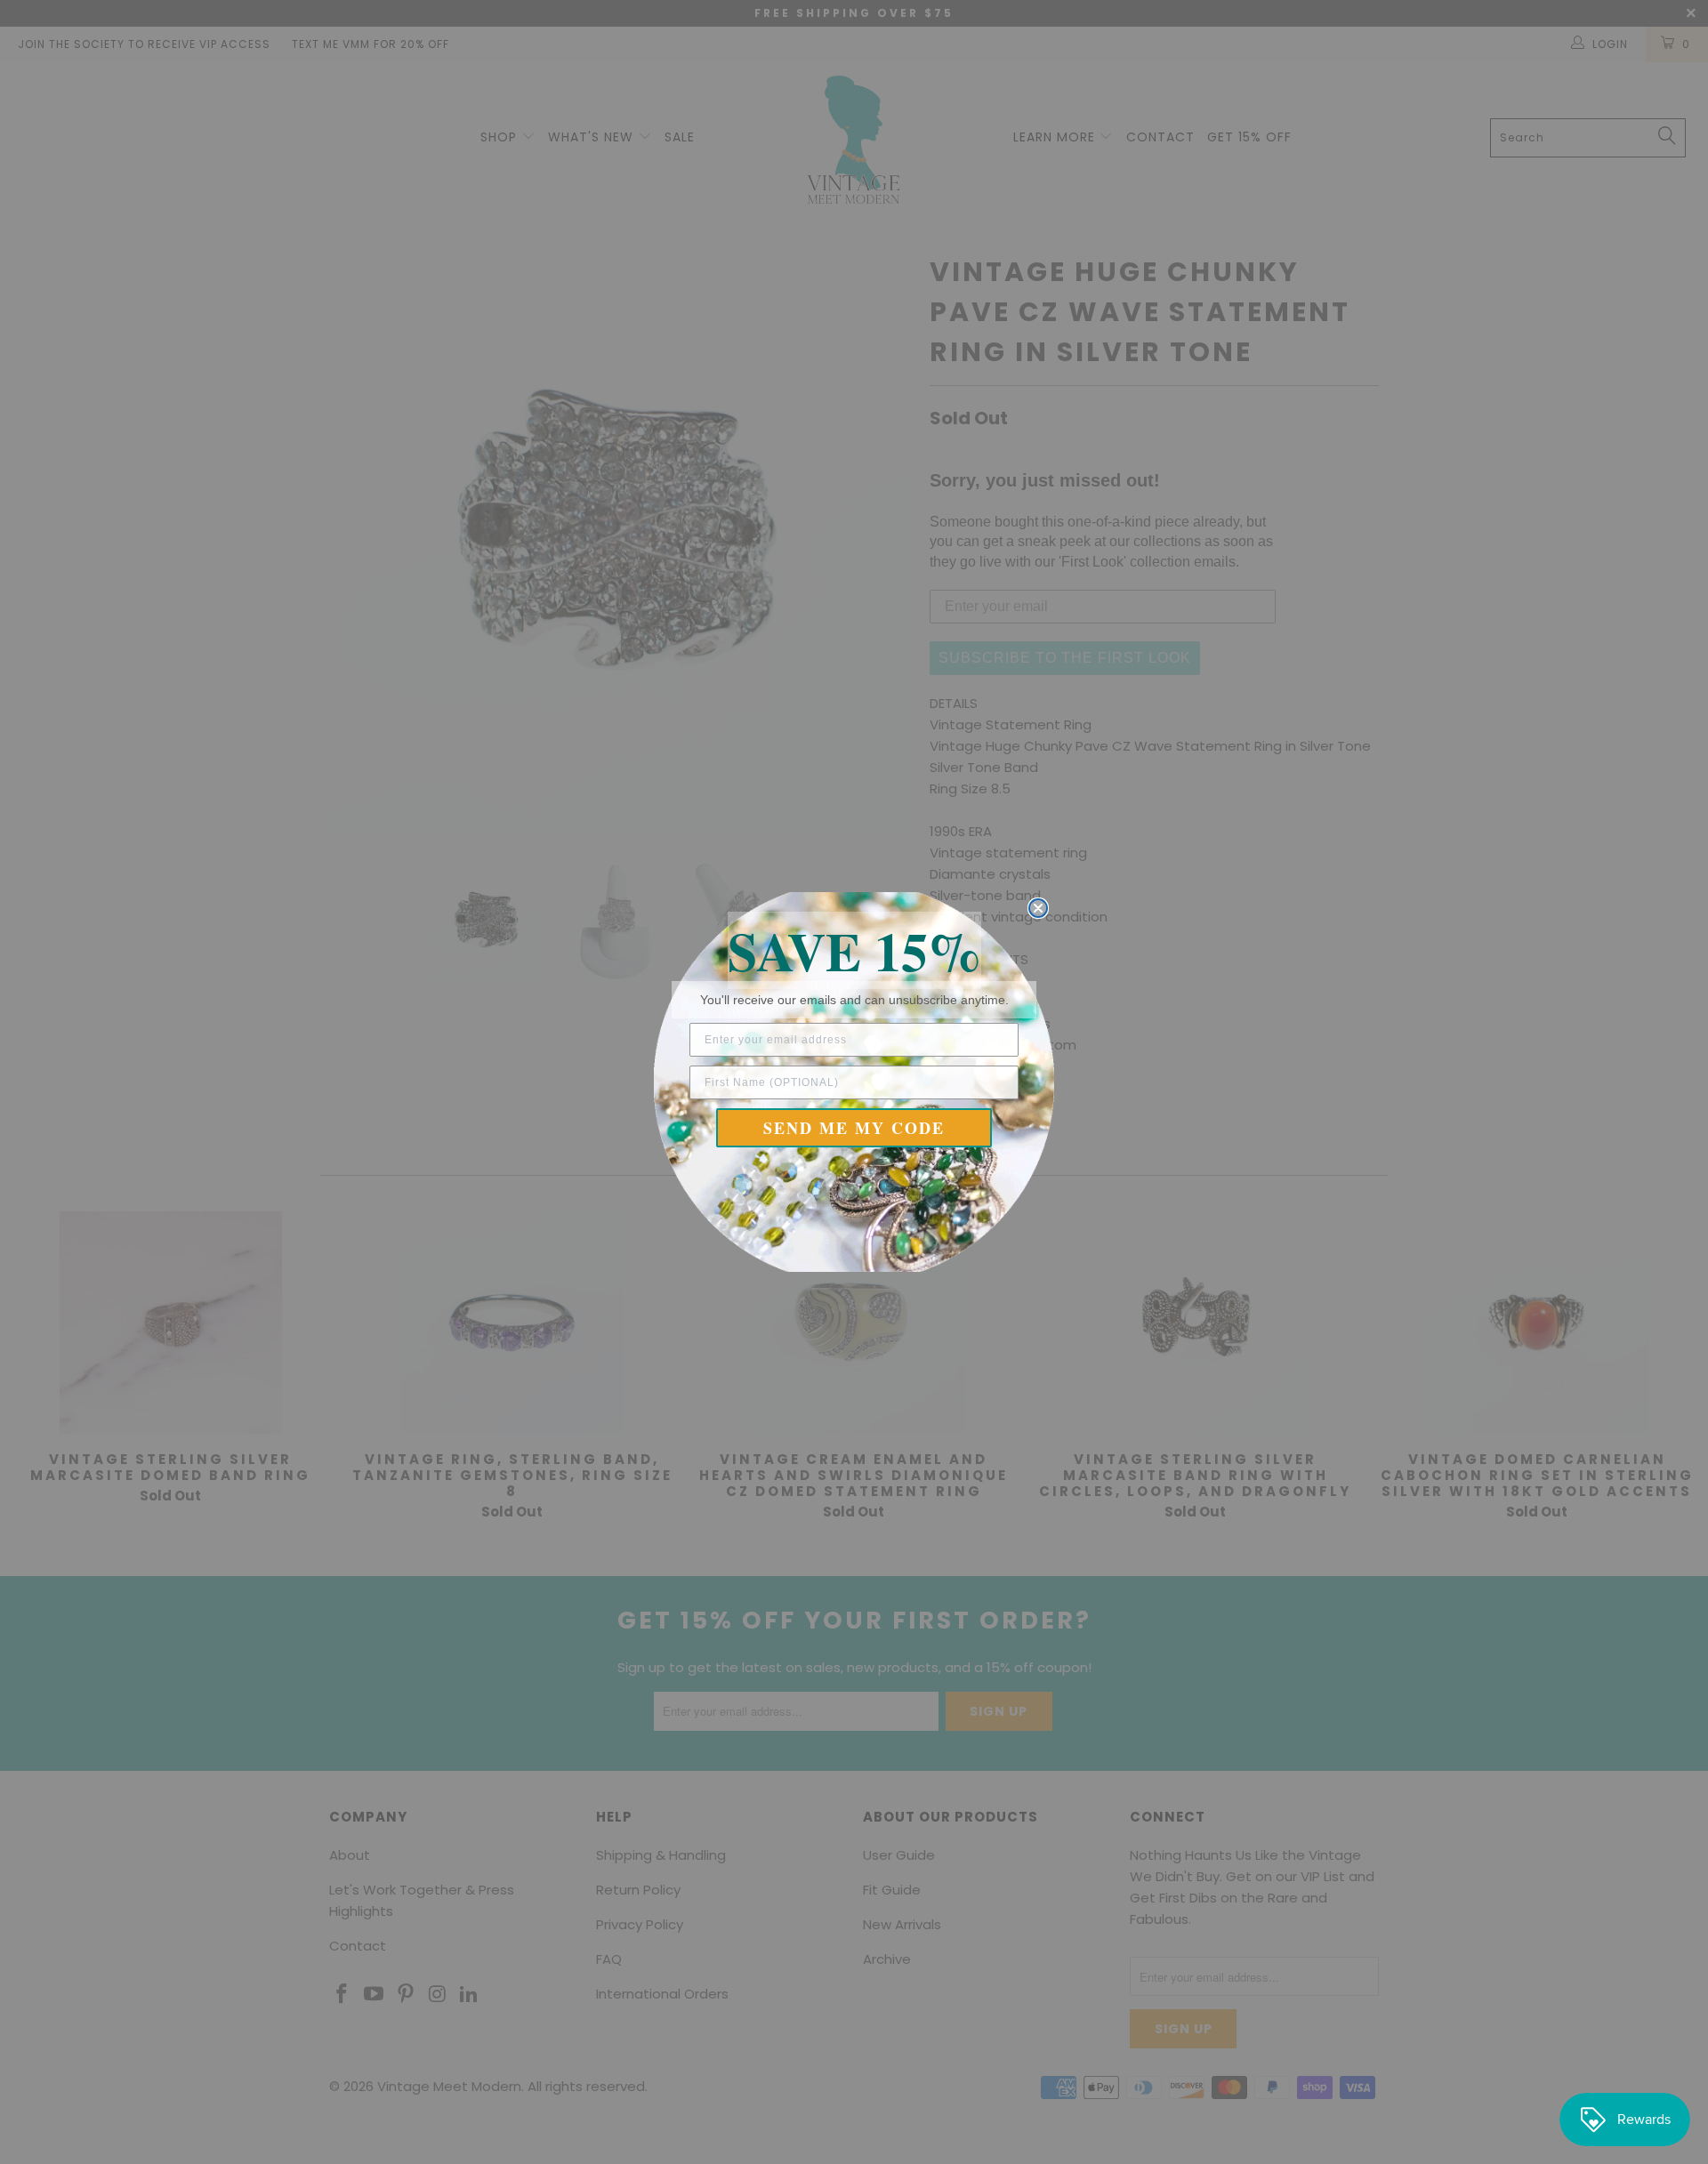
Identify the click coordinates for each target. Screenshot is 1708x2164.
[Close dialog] (1038, 908)
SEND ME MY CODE (854, 1128)
